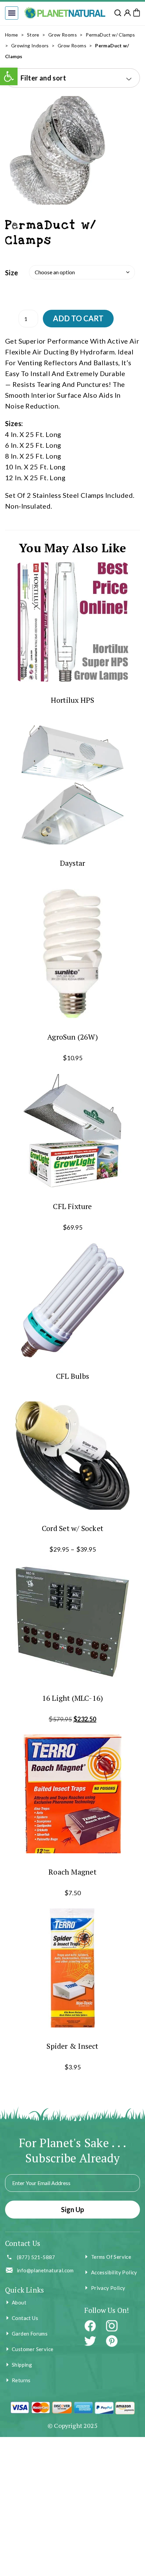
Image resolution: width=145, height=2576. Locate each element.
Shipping (22, 2365)
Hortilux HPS (73, 700)
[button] (12, 13)
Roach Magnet (72, 1872)
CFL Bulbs (72, 1376)
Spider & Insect (72, 2046)
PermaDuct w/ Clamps (110, 35)
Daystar (73, 863)
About (19, 2302)
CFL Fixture (72, 1206)
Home (12, 35)
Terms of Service (111, 2257)
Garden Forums (30, 2334)
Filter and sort (43, 78)
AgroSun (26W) (72, 1036)
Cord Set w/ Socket (72, 1528)
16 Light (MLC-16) (73, 1698)
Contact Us (25, 2318)
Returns (21, 2380)
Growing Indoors (30, 45)
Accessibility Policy (114, 2272)
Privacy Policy (108, 2288)
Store (33, 35)
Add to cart (78, 318)
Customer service (33, 2349)
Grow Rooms (63, 35)
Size (12, 273)
